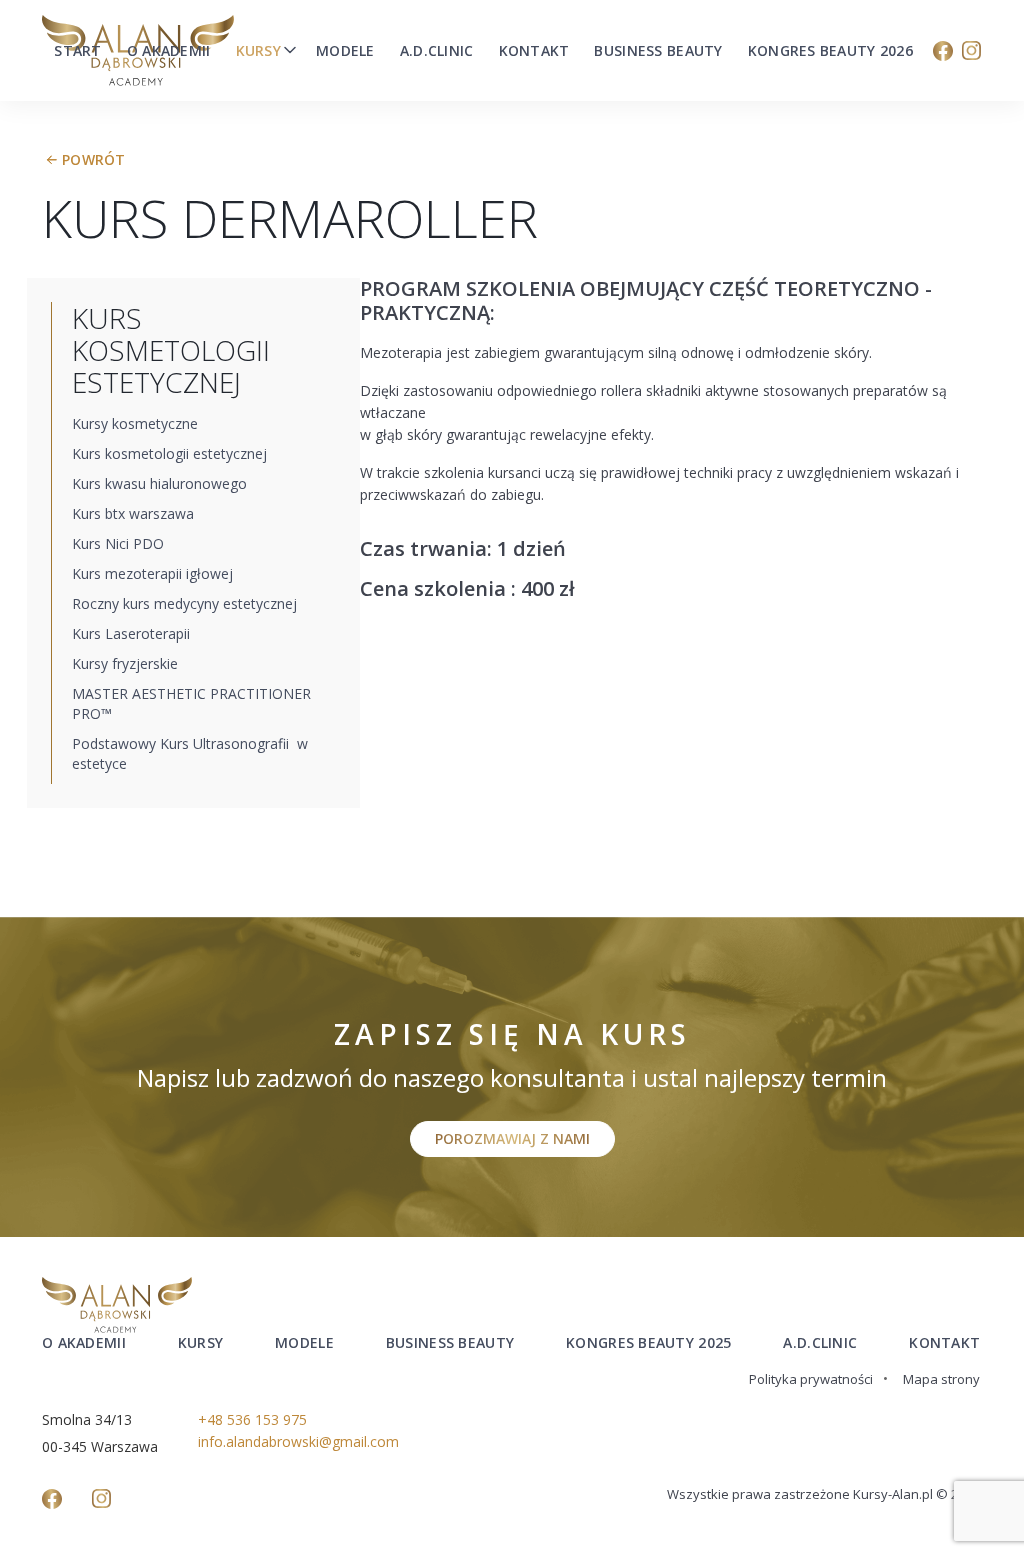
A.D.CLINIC (820, 1342)
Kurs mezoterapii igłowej (152, 573)
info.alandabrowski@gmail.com (298, 1441)
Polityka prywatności (811, 1379)
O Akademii (169, 51)
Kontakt (534, 51)
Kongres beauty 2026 (830, 51)
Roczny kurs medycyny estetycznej (184, 603)
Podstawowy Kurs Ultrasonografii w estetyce (190, 753)
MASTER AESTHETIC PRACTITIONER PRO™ (191, 703)
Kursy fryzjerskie (125, 663)
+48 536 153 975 (252, 1419)
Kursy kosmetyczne (135, 423)
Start (77, 51)
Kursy (258, 51)
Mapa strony (941, 1379)
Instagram (972, 51)
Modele (345, 51)
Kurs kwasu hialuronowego (159, 483)
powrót (94, 159)
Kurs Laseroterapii (131, 633)
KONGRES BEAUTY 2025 (648, 1342)
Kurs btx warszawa (133, 513)
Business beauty (658, 51)
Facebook (943, 51)
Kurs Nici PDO (118, 543)
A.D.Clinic (437, 51)
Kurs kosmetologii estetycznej (169, 453)
